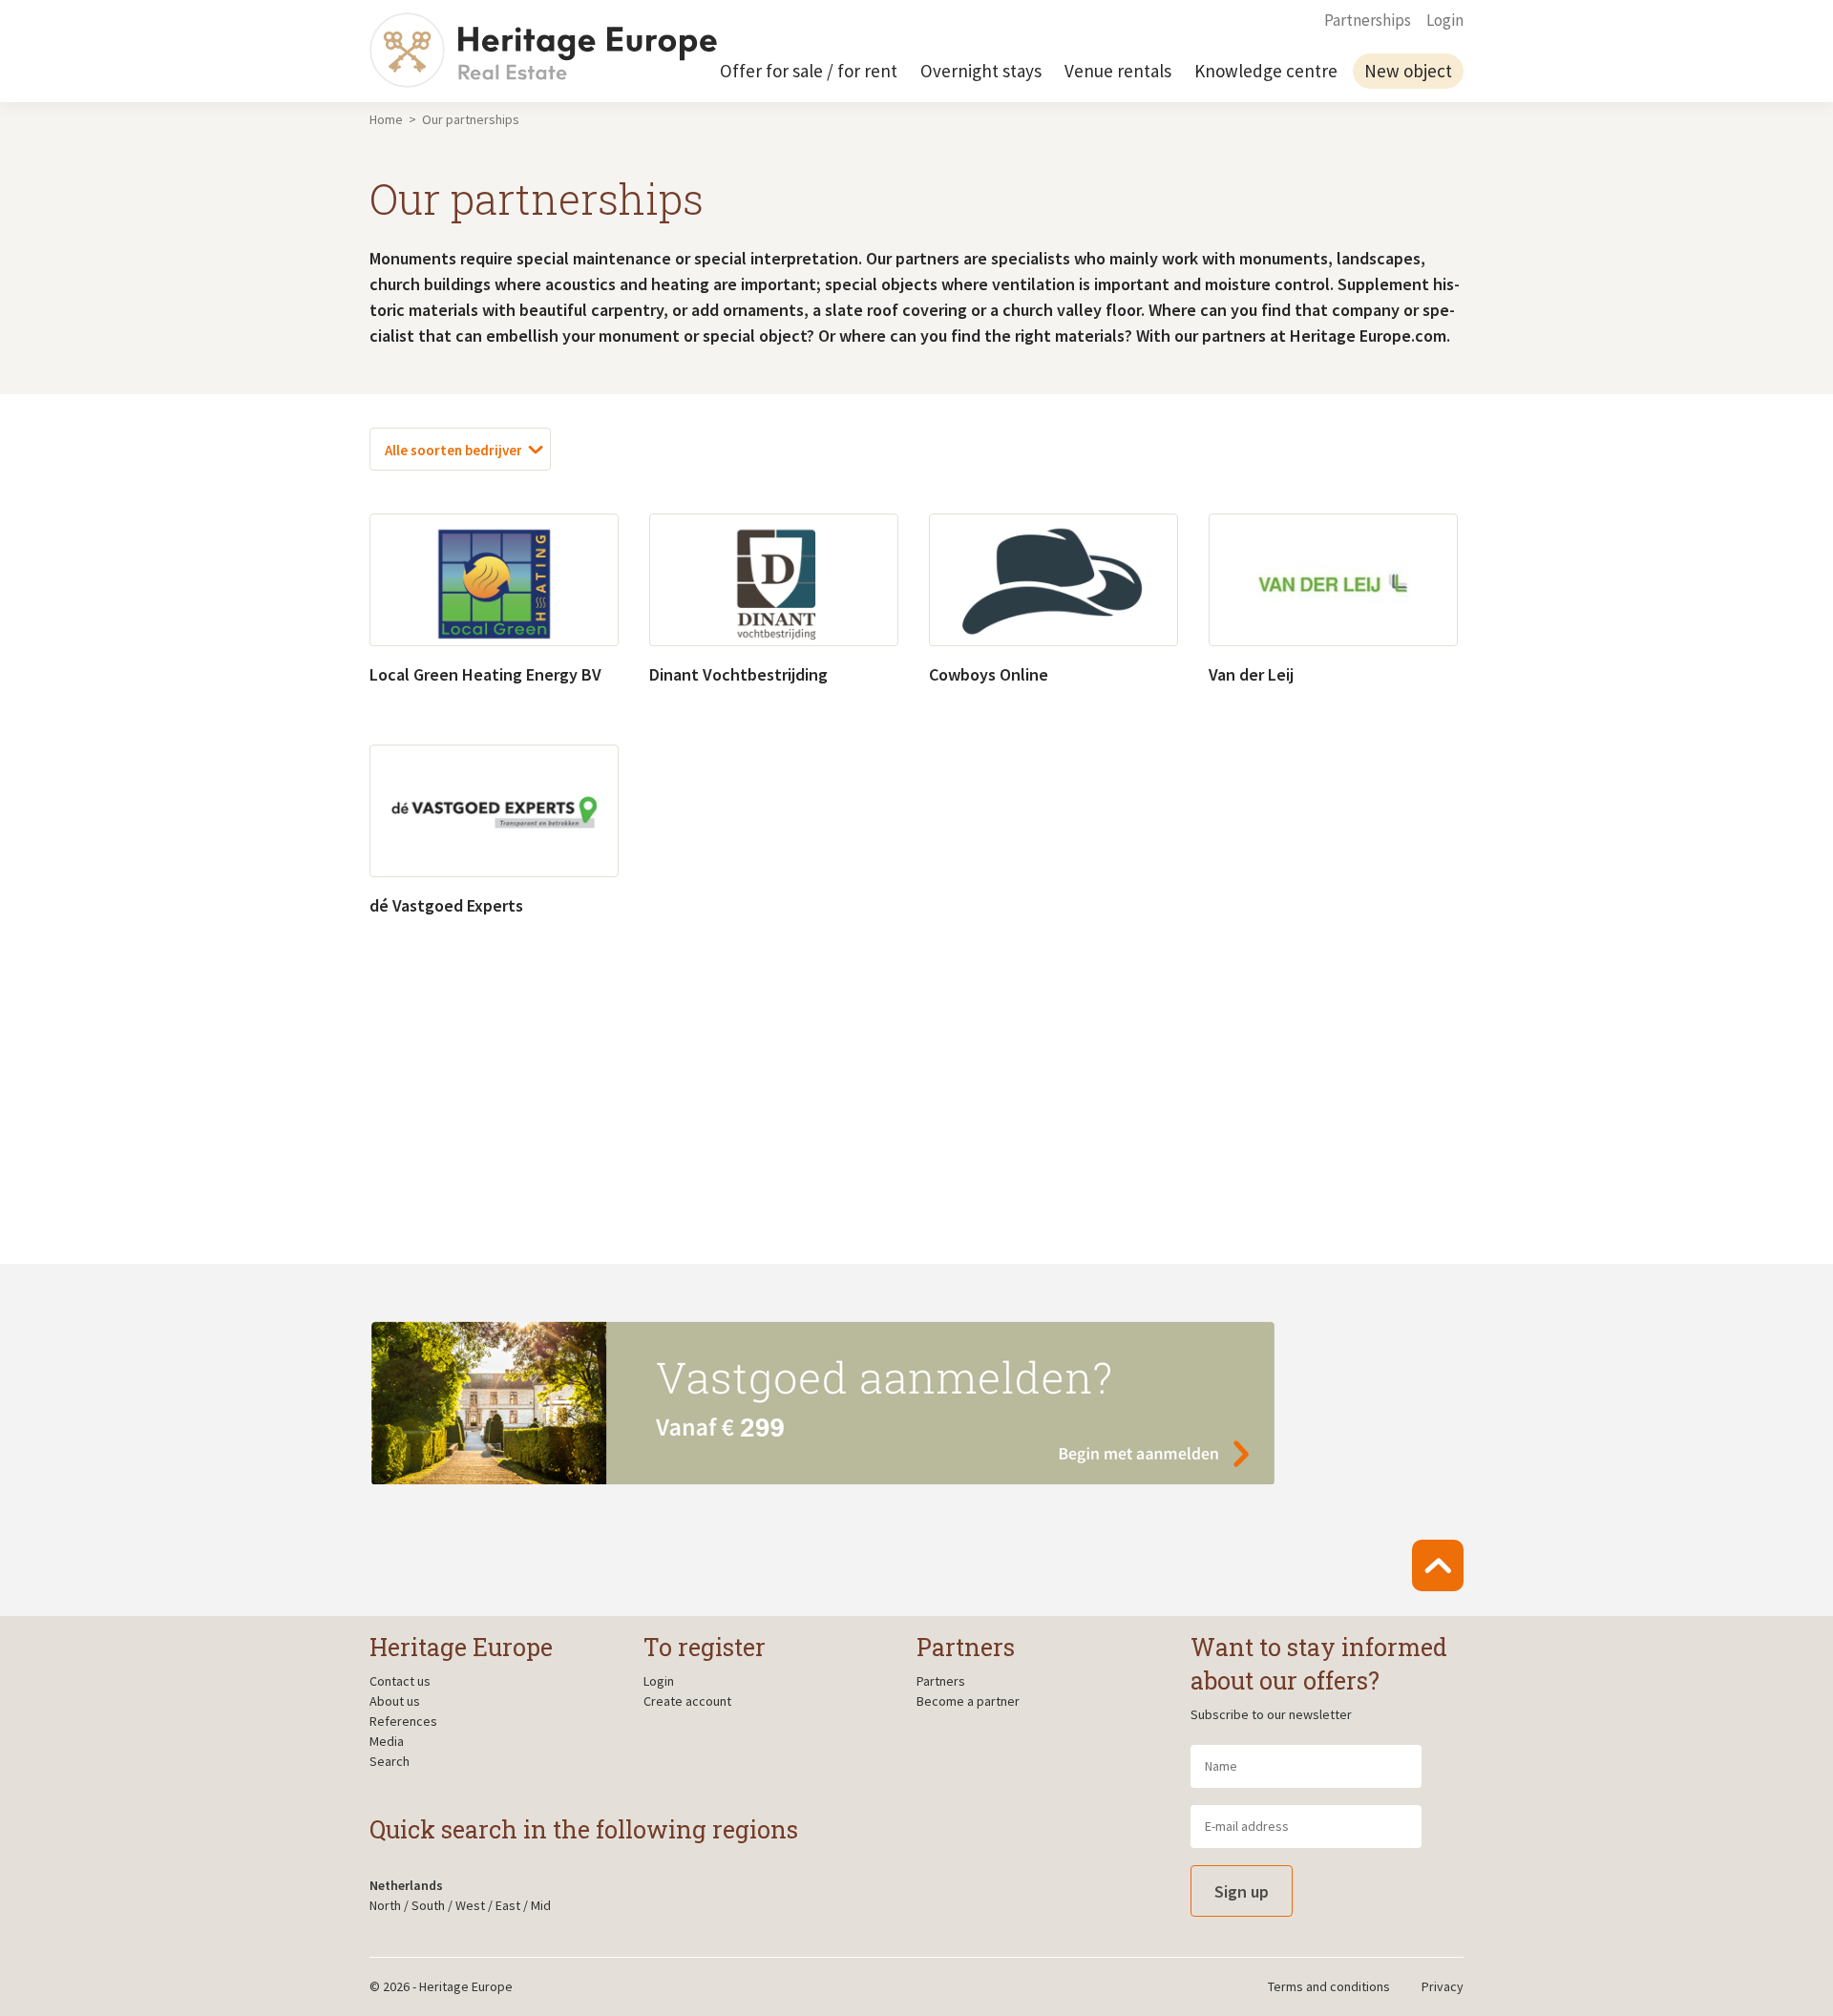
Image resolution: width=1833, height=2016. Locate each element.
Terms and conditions (1329, 1986)
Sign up (1242, 1891)
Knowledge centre (1266, 71)
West (470, 1905)
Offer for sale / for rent (809, 71)
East (508, 1905)
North (385, 1905)
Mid (541, 1905)
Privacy (1443, 1986)
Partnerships (1368, 20)
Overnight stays (981, 71)
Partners (941, 1681)
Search (390, 1761)
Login (1445, 20)
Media (387, 1741)
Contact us (400, 1681)
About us (395, 1701)
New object (1408, 71)
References (403, 1721)
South (428, 1905)
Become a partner (968, 1701)
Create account (687, 1701)
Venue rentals (1118, 71)
